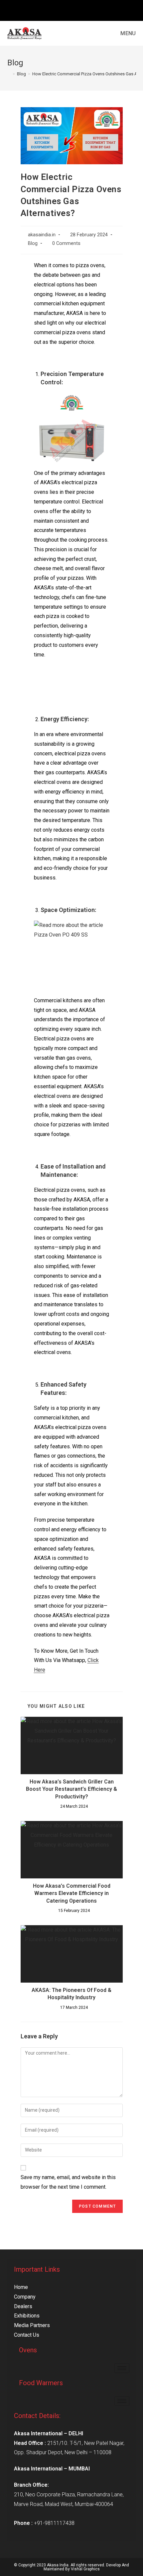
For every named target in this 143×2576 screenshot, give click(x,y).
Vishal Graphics (85, 2569)
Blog (33, 243)
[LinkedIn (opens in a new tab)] (80, 10)
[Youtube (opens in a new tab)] (87, 10)
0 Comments (66, 243)
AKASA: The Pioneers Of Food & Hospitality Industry (71, 1994)
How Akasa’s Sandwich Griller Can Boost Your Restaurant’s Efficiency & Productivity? (71, 1789)
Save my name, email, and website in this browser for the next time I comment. (68, 2182)
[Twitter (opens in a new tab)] (57, 10)
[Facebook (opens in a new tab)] (65, 10)
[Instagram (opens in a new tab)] (73, 10)
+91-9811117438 (54, 2523)
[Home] (9, 74)
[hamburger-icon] (122, 2368)
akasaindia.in (42, 235)
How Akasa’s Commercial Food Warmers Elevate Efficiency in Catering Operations (72, 1893)
